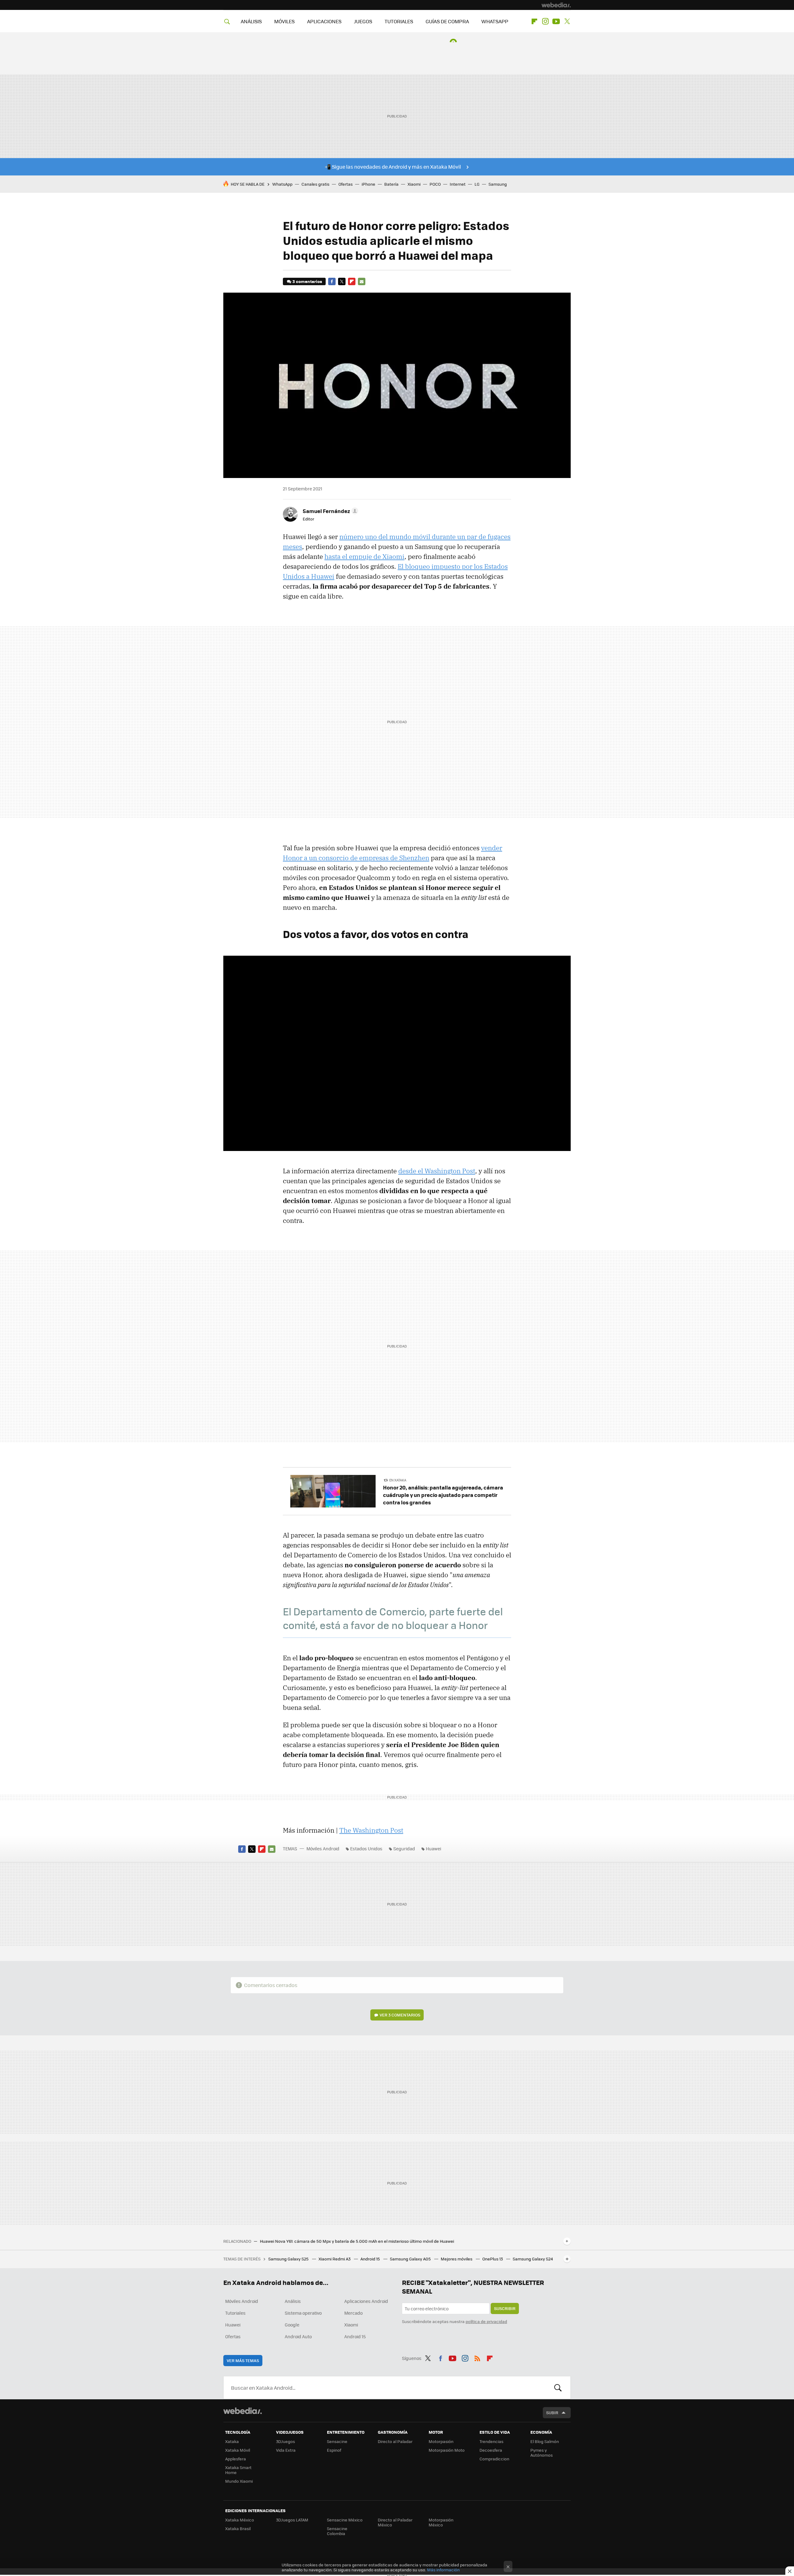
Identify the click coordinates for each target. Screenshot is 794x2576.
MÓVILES (284, 21)
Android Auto (298, 2336)
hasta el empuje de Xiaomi (364, 556)
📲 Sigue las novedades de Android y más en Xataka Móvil (393, 167)
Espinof (334, 2450)
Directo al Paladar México (395, 2522)
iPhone (368, 184)
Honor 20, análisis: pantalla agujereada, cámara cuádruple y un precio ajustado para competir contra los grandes (443, 1495)
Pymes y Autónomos (542, 2452)
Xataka (232, 2441)
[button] (330, 511)
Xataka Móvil (238, 2450)
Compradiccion (494, 2459)
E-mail (362, 281)
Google (292, 2325)
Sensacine (337, 2441)
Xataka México (240, 2520)
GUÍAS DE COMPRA (447, 21)
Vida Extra (286, 2450)
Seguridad (404, 1848)
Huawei (433, 1848)
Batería (391, 184)
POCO (435, 184)
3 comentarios (307, 281)
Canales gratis (315, 184)
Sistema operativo (303, 2313)
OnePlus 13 (493, 2259)
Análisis (293, 2301)
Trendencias (491, 2441)
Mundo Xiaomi (239, 2481)
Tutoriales (235, 2313)
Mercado (353, 2313)
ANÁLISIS (251, 21)
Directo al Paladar (395, 2441)
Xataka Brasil (238, 2528)
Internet (458, 184)
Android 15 (371, 2259)
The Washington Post (371, 1830)
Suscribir (505, 2308)
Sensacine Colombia (337, 2531)
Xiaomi (414, 184)
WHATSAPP (495, 21)
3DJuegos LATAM (292, 2520)
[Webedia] (556, 5)
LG (477, 184)
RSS (477, 2357)
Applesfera (236, 2459)
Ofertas (346, 184)
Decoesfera (491, 2450)
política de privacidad (486, 2321)
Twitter (567, 21)
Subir (552, 2412)
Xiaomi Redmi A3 (335, 2259)
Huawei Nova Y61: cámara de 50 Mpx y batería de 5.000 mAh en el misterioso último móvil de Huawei (357, 2241)
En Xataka (398, 1480)
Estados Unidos (366, 1848)
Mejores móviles (457, 2259)
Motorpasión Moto (447, 2450)
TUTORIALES (399, 21)
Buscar (558, 2388)
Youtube (556, 21)
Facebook (332, 281)
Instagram (545, 21)
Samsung (498, 184)
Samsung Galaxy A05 (411, 2259)
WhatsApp (282, 184)
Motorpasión (441, 2441)
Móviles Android (323, 1848)
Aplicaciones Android (366, 2301)
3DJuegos (285, 2441)
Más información (443, 2570)
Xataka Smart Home (238, 2470)
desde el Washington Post (437, 1171)
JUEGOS (363, 21)
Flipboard (534, 21)
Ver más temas (243, 2360)
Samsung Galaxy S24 (533, 2259)
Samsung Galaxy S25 (289, 2259)
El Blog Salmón (545, 2441)
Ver (400, 2015)
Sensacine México (345, 2520)
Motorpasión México (441, 2522)
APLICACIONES (324, 21)
